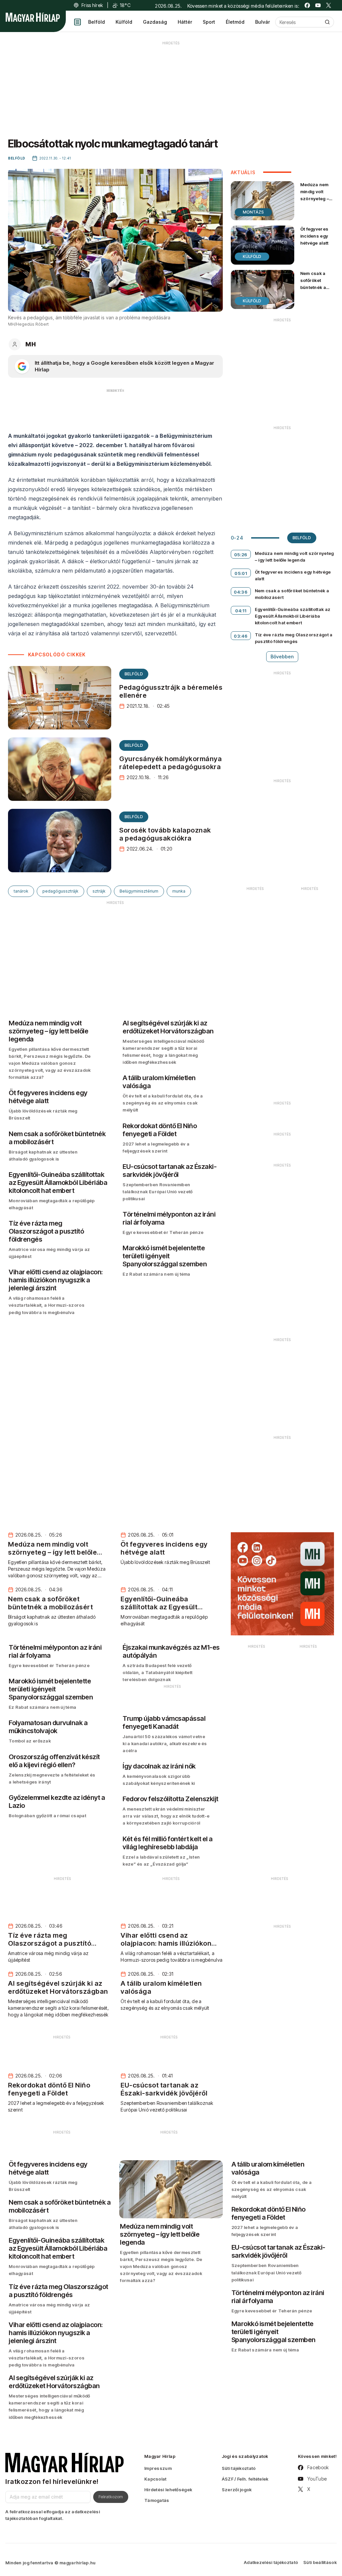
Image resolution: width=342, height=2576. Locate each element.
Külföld (124, 22)
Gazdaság (155, 22)
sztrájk (99, 891)
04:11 (241, 611)
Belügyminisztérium (139, 891)
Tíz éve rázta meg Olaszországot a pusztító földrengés (294, 638)
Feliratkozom (111, 2497)
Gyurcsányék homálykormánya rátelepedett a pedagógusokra (170, 763)
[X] (329, 5)
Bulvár (263, 22)
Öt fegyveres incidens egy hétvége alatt (314, 236)
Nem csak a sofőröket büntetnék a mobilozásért (315, 284)
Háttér (185, 22)
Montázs (253, 212)
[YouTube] (318, 5)
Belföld (97, 22)
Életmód (235, 22)
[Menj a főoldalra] (33, 17)
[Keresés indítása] (327, 22)
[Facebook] (307, 5)
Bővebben (282, 657)
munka (179, 891)
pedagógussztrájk (60, 891)
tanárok (21, 891)
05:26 (241, 555)
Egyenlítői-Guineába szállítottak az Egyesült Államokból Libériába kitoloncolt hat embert (293, 616)
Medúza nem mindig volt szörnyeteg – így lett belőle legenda (315, 199)
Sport (209, 22)
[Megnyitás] (77, 22)
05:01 (241, 573)
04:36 (241, 592)
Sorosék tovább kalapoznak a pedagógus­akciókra (165, 834)
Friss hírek (92, 5)
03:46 (241, 636)
